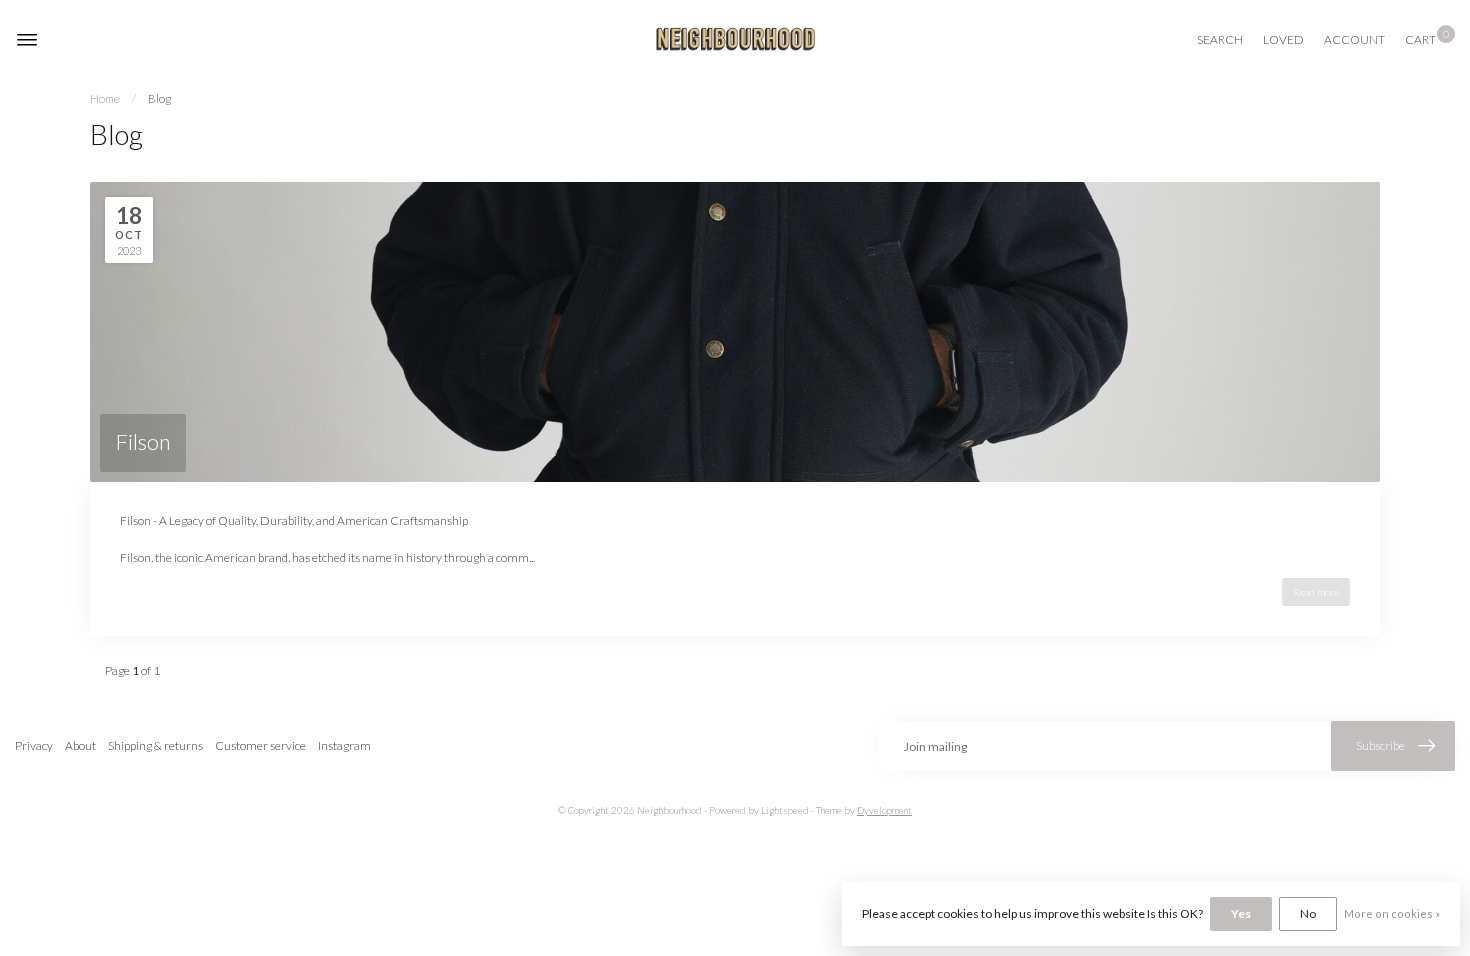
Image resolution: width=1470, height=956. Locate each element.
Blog (159, 98)
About (80, 745)
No (1308, 913)
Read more (1316, 592)
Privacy (34, 745)
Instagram (344, 745)
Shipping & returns (155, 745)
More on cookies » (1392, 913)
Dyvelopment (884, 810)
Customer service (260, 745)
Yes (1241, 913)
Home (105, 98)
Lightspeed (785, 810)
